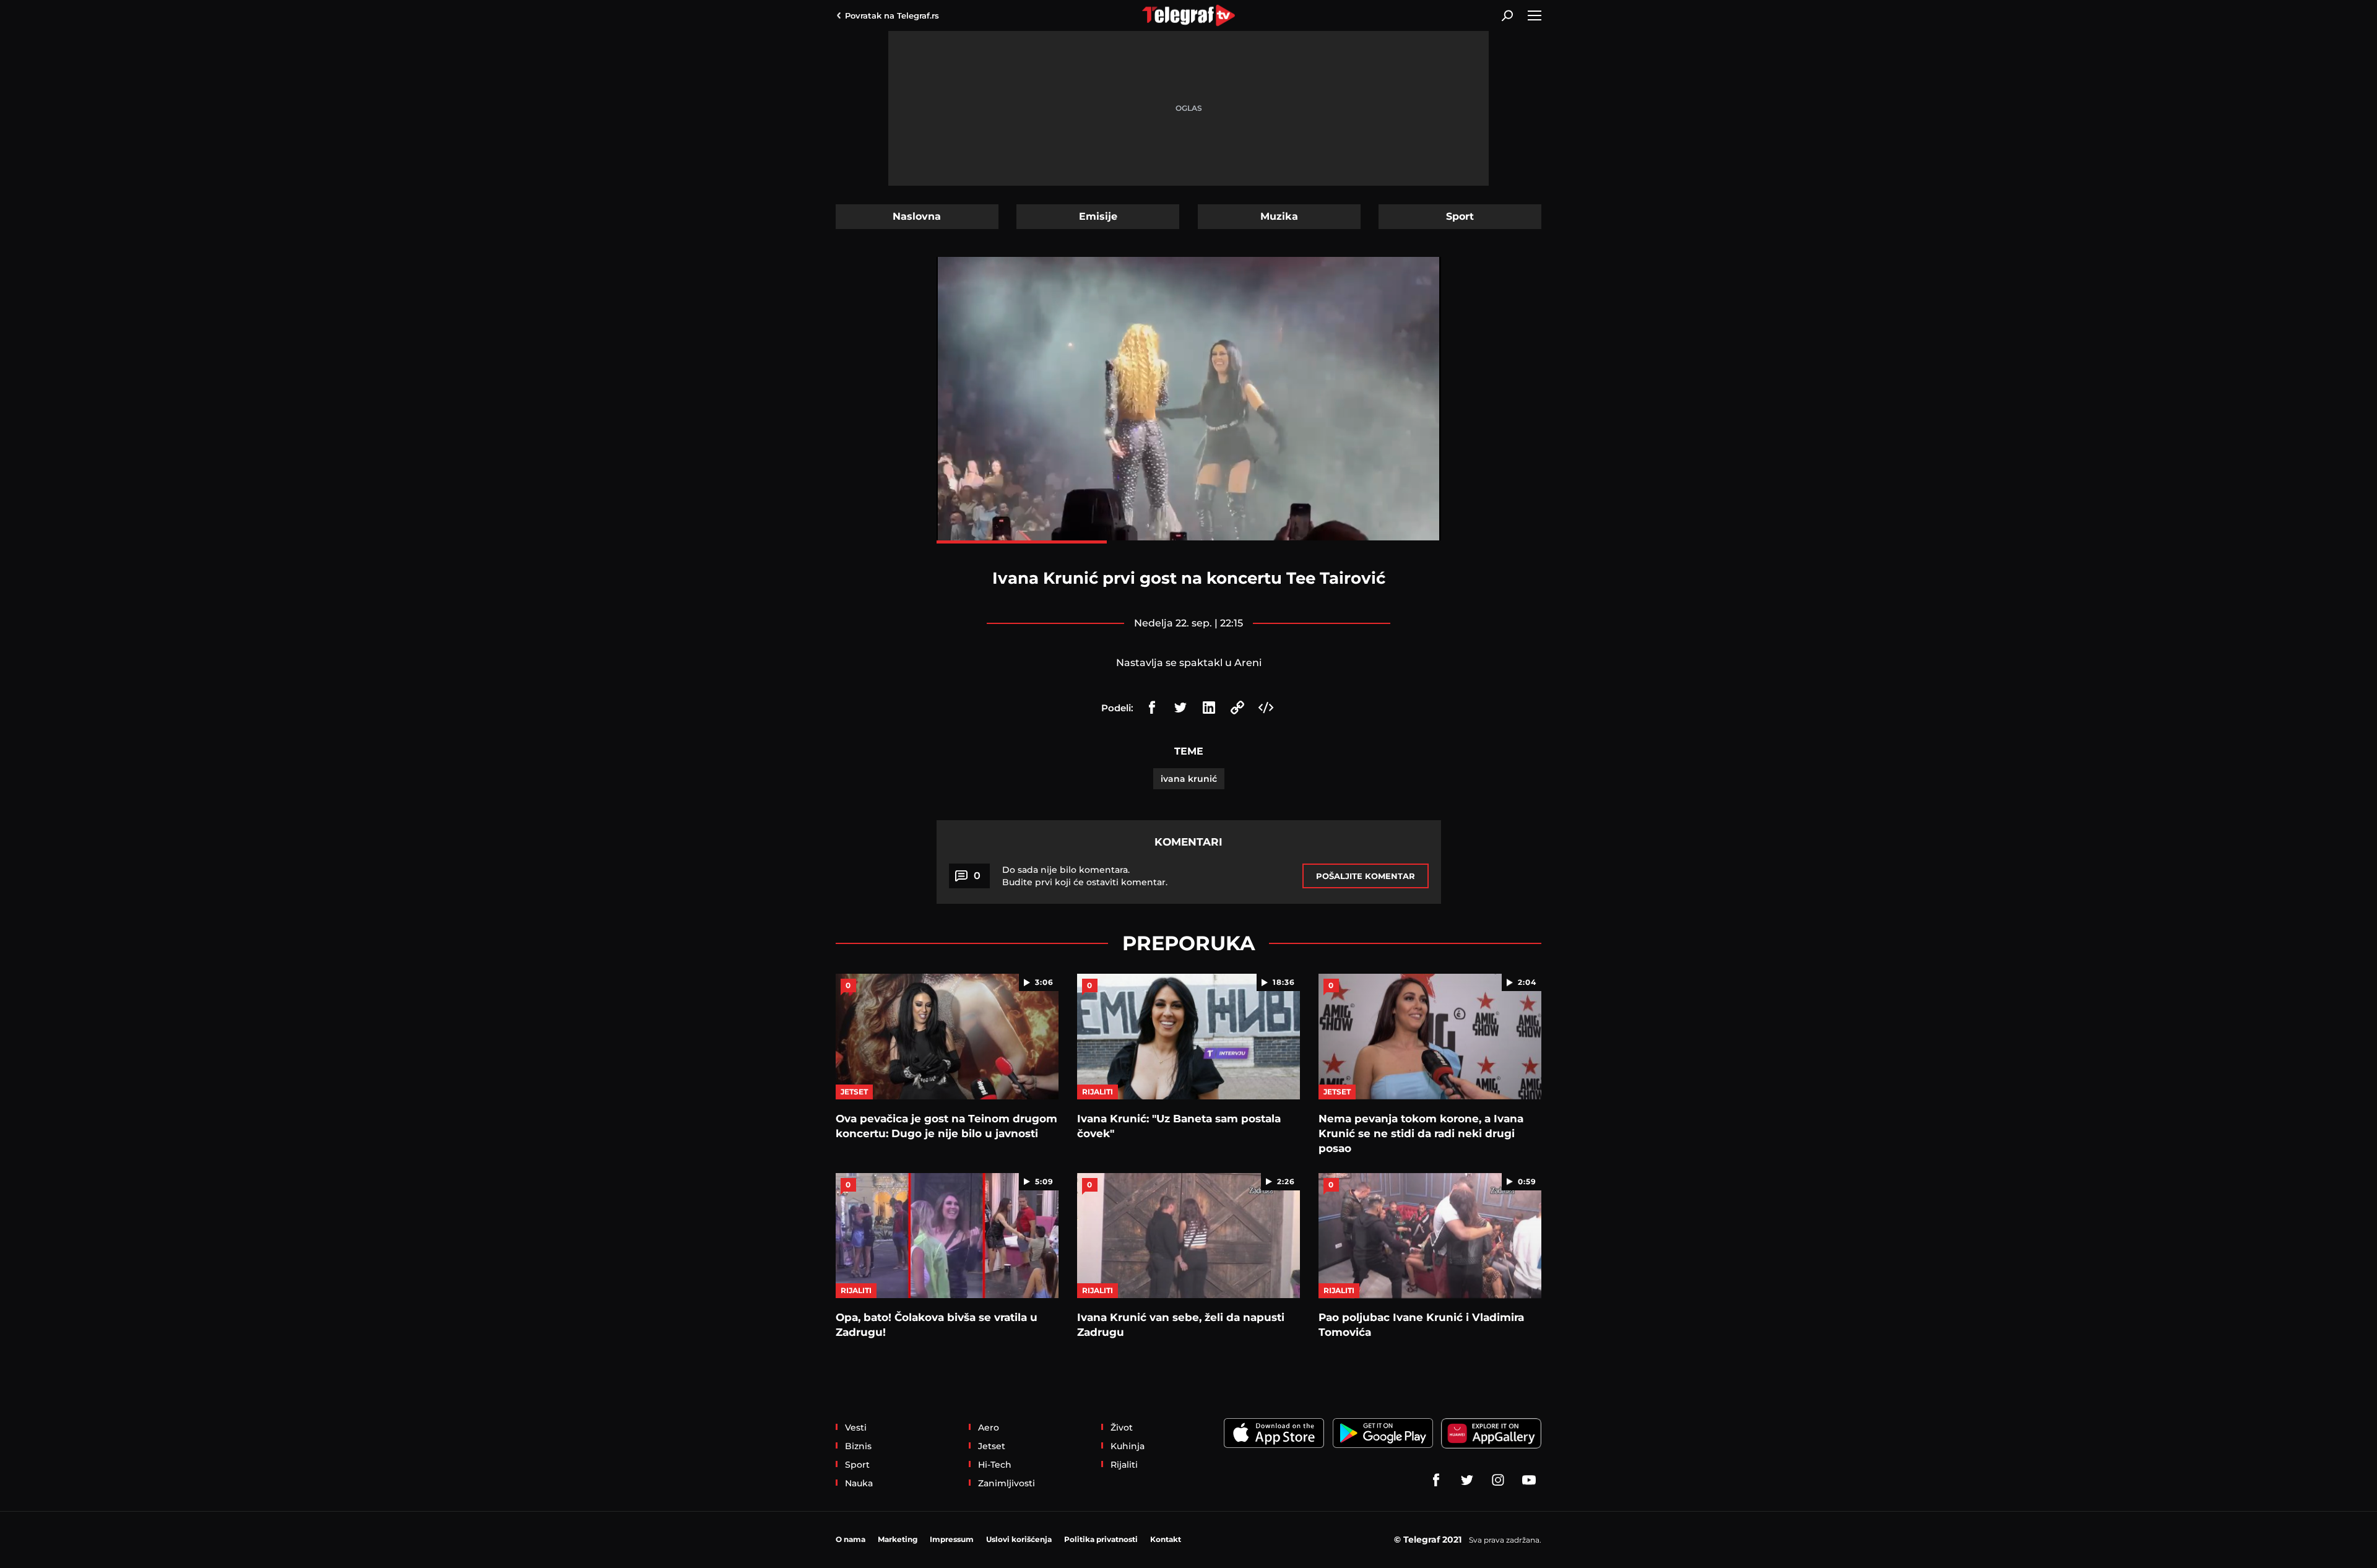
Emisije (1098, 216)
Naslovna (917, 216)
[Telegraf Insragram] (1498, 1480)
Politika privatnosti (1101, 1539)
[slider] (1189, 542)
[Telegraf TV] (1529, 1480)
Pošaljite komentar (1366, 876)
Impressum (952, 1539)
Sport (1460, 216)
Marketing (898, 1539)
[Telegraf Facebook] (1436, 1480)
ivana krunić (1189, 779)
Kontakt (1166, 1539)
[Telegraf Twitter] (1467, 1480)
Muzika (1279, 216)
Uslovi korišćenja (1019, 1539)
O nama (851, 1539)
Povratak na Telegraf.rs (892, 15)
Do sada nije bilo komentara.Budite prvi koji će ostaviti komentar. (1085, 876)
